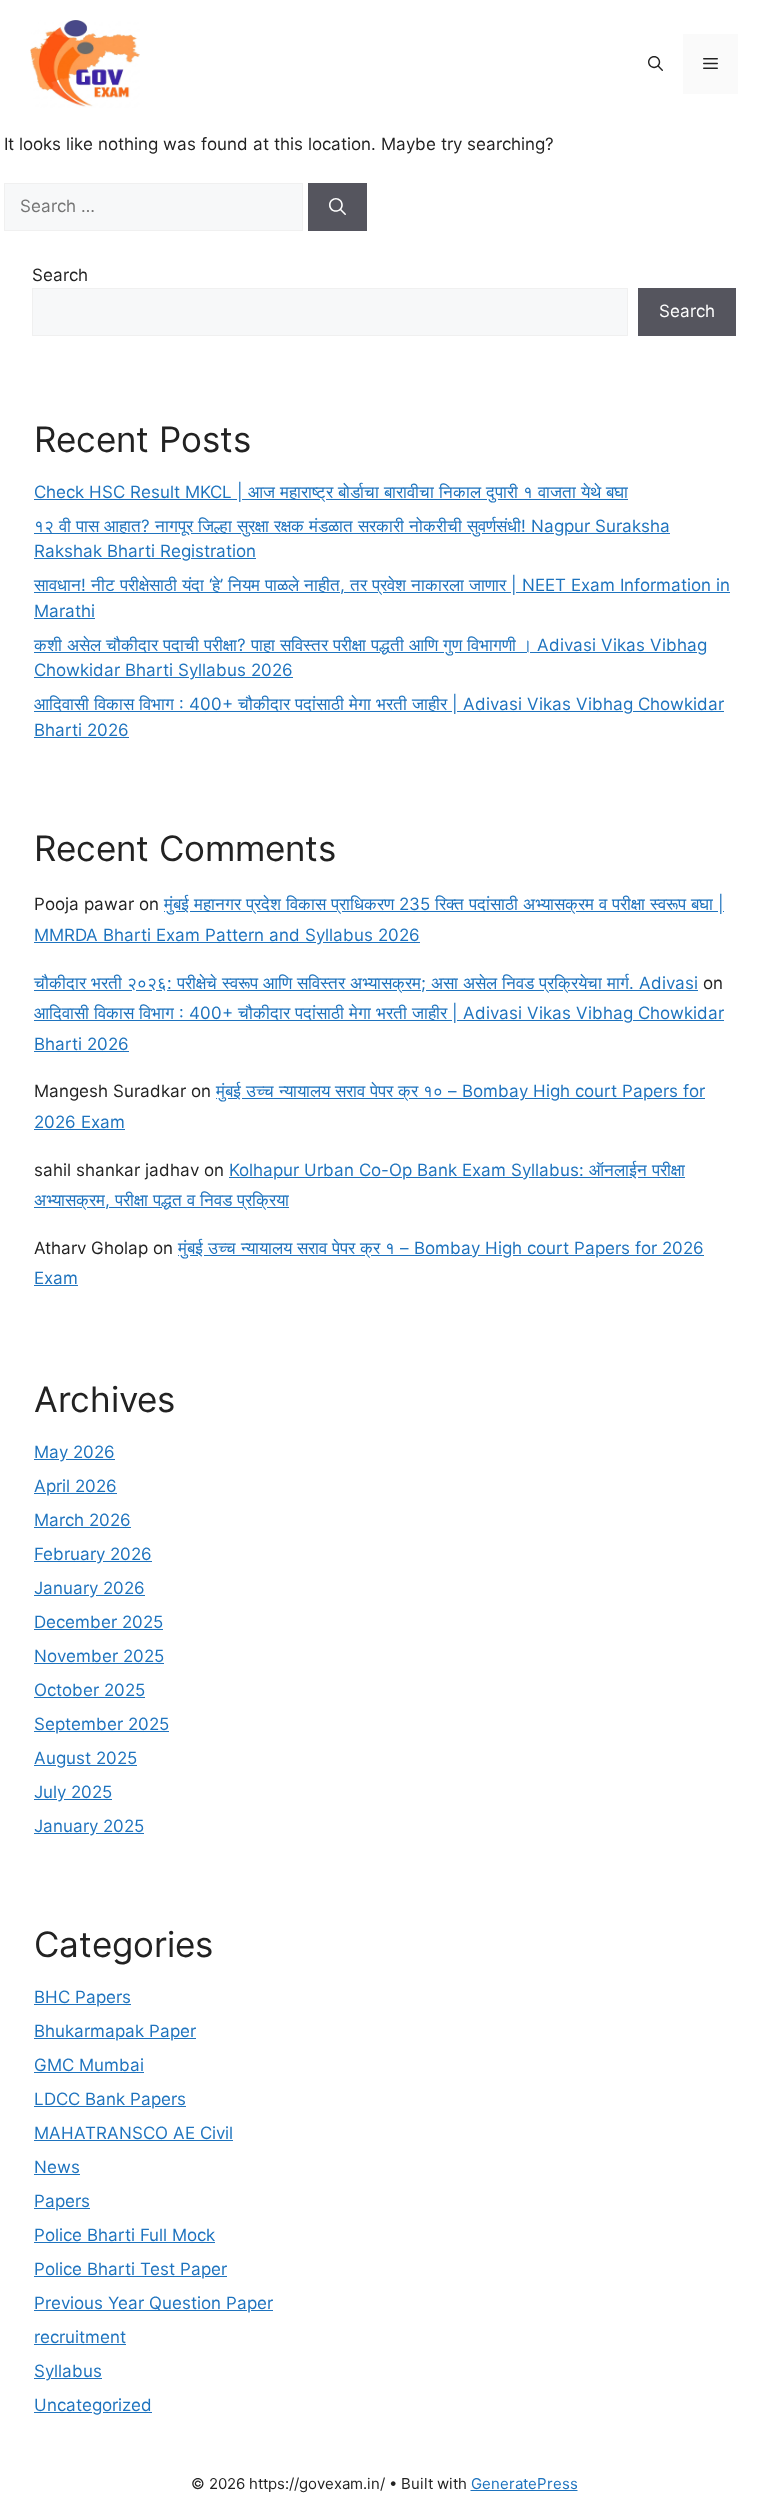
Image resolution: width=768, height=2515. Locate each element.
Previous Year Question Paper (153, 2303)
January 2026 (89, 1588)
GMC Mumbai (89, 2065)
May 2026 (74, 1452)
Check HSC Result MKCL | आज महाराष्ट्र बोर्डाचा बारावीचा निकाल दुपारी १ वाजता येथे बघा (331, 492)
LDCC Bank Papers (110, 2099)
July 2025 (73, 1792)
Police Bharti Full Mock (124, 2235)
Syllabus (68, 2371)
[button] (655, 64)
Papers (62, 2201)
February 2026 (93, 1554)
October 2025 (89, 1690)
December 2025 (98, 1622)
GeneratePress (524, 2483)
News (57, 2167)
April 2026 (75, 1486)
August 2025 (85, 1758)
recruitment (80, 2337)
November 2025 (99, 1656)
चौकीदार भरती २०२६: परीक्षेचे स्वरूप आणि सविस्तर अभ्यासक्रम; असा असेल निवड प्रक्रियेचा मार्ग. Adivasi (366, 983)
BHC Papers (82, 1997)
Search (60, 275)
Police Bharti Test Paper (130, 2269)
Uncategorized (93, 2405)
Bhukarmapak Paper (115, 2031)
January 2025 (89, 1826)
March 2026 (82, 1520)
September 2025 (101, 1724)
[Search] (337, 207)
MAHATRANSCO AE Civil (133, 2133)
